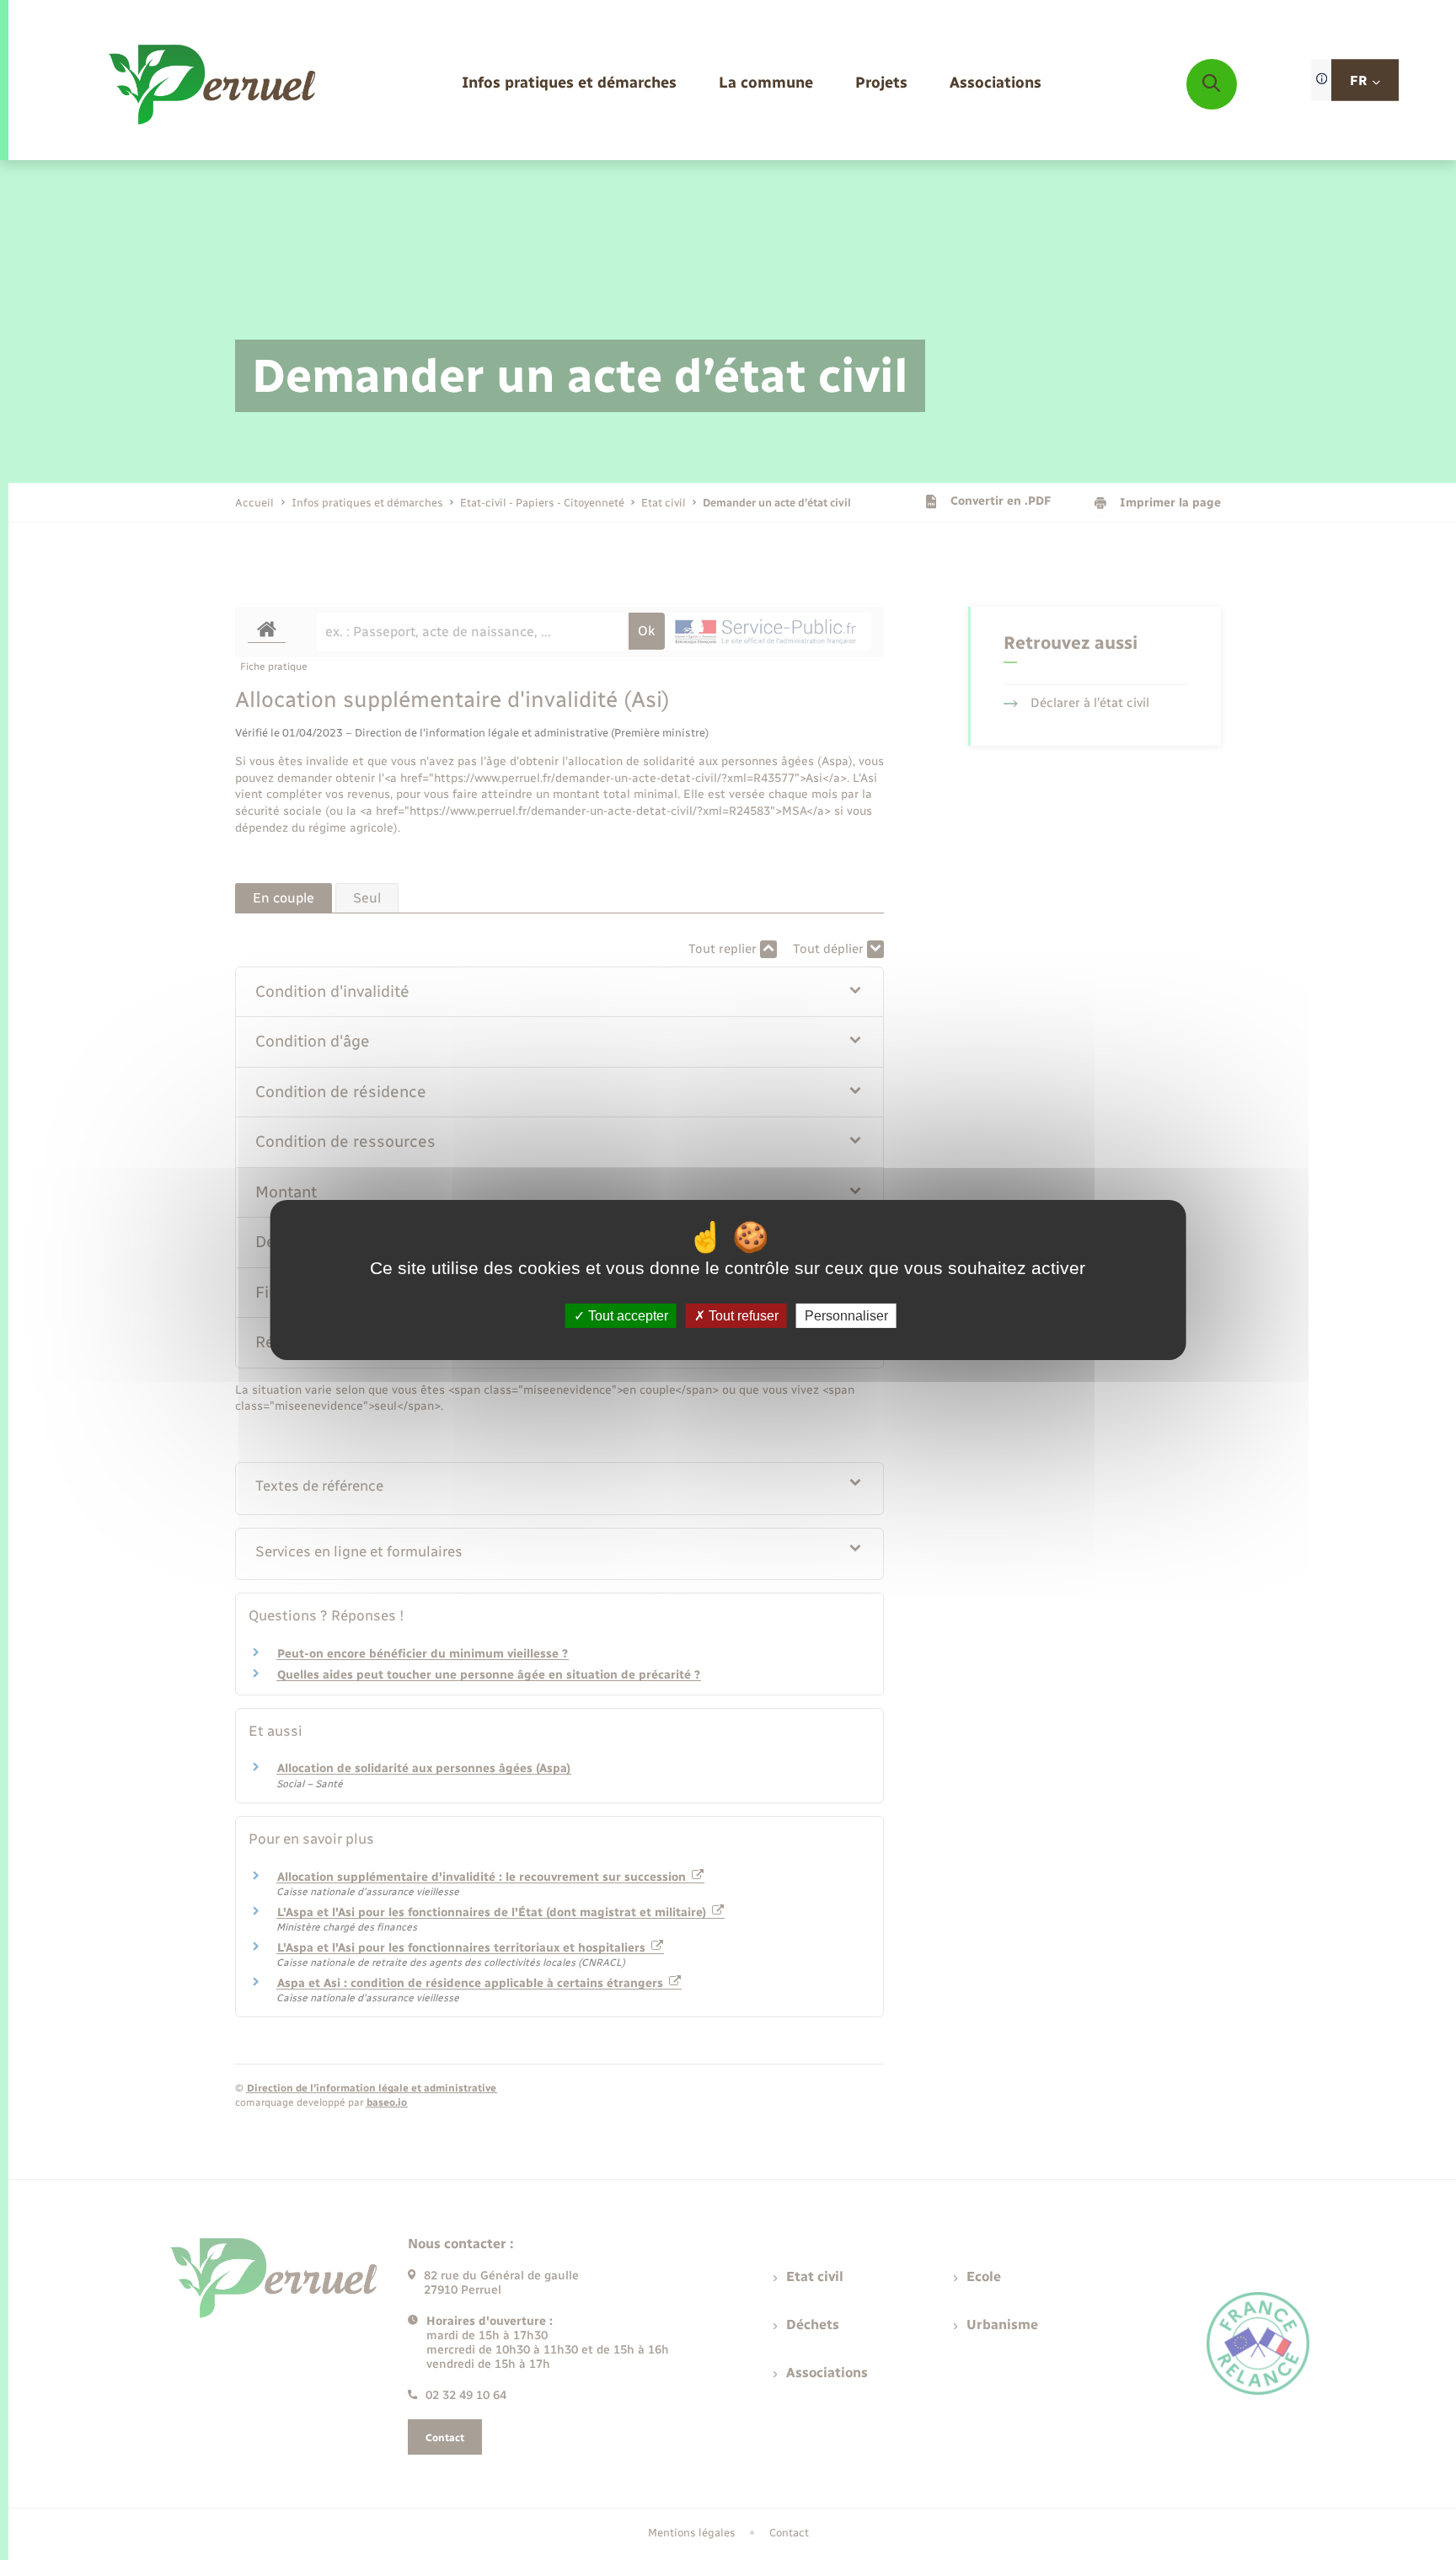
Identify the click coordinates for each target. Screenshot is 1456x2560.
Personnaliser (846, 1316)
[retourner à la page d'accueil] (214, 84)
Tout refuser (742, 1316)
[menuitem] (569, 84)
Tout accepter (626, 1316)
